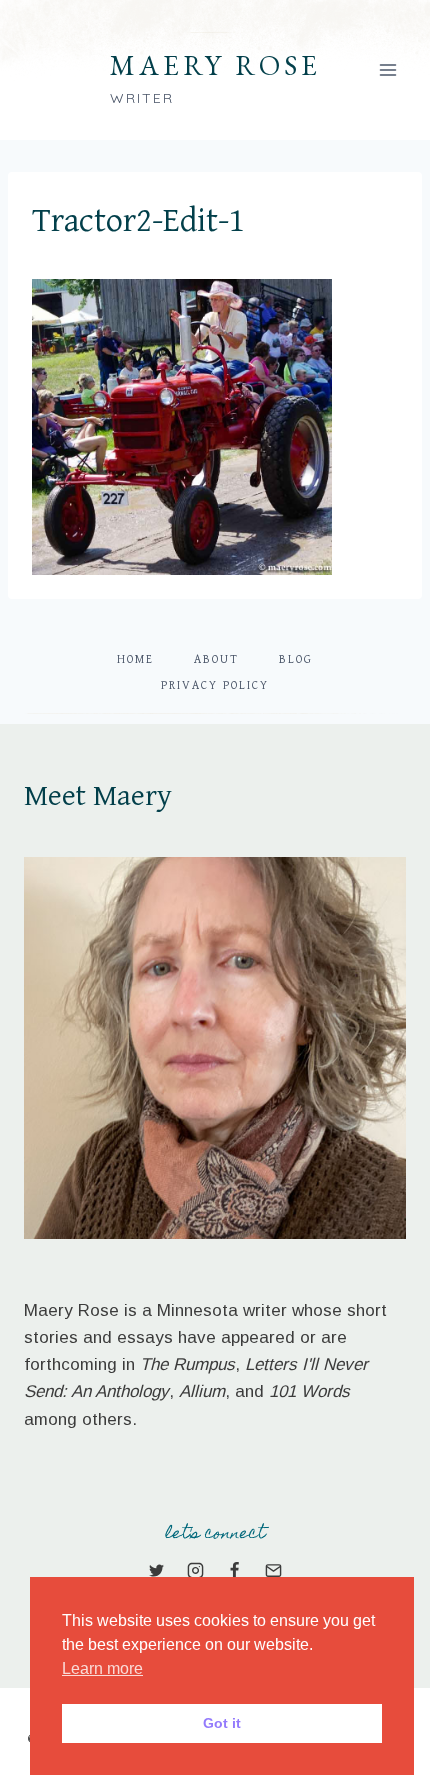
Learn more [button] (102, 1668)
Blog (296, 659)
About (216, 659)
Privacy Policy (215, 685)
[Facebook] (235, 1571)
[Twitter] (156, 1571)
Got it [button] (222, 1723)
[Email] (274, 1571)
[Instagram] (195, 1571)
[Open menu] (387, 69)
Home (135, 659)
